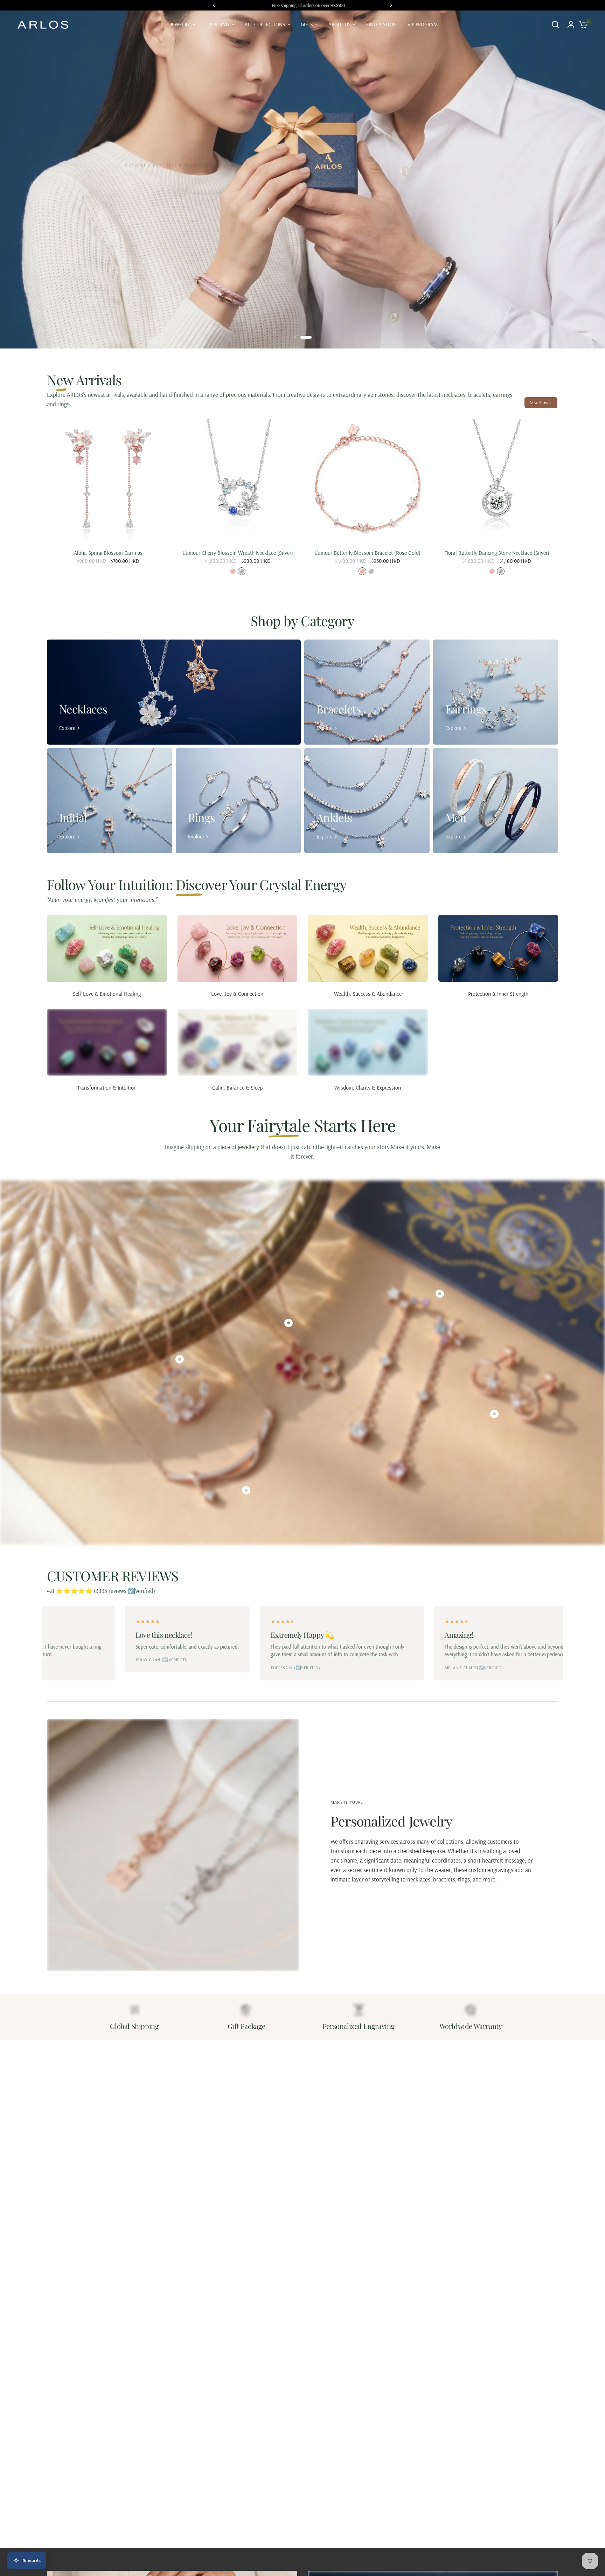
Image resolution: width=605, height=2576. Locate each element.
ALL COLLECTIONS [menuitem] (265, 24)
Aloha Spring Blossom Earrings (108, 553)
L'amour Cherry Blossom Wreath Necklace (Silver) (238, 553)
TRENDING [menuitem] (217, 24)
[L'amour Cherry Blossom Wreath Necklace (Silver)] (238, 481)
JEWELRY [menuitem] (180, 24)
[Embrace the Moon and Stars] (302, 179)
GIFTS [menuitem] (307, 24)
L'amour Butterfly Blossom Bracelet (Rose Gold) (367, 553)
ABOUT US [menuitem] (339, 24)
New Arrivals (541, 402)
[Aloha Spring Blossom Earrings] (108, 481)
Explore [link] (67, 728)
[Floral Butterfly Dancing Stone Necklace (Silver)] (497, 481)
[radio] (233, 572)
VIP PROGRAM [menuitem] (423, 24)
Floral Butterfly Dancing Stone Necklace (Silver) (497, 553)
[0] (582, 25)
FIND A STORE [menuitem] (382, 24)
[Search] (555, 25)
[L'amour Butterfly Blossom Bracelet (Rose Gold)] (367, 481)
